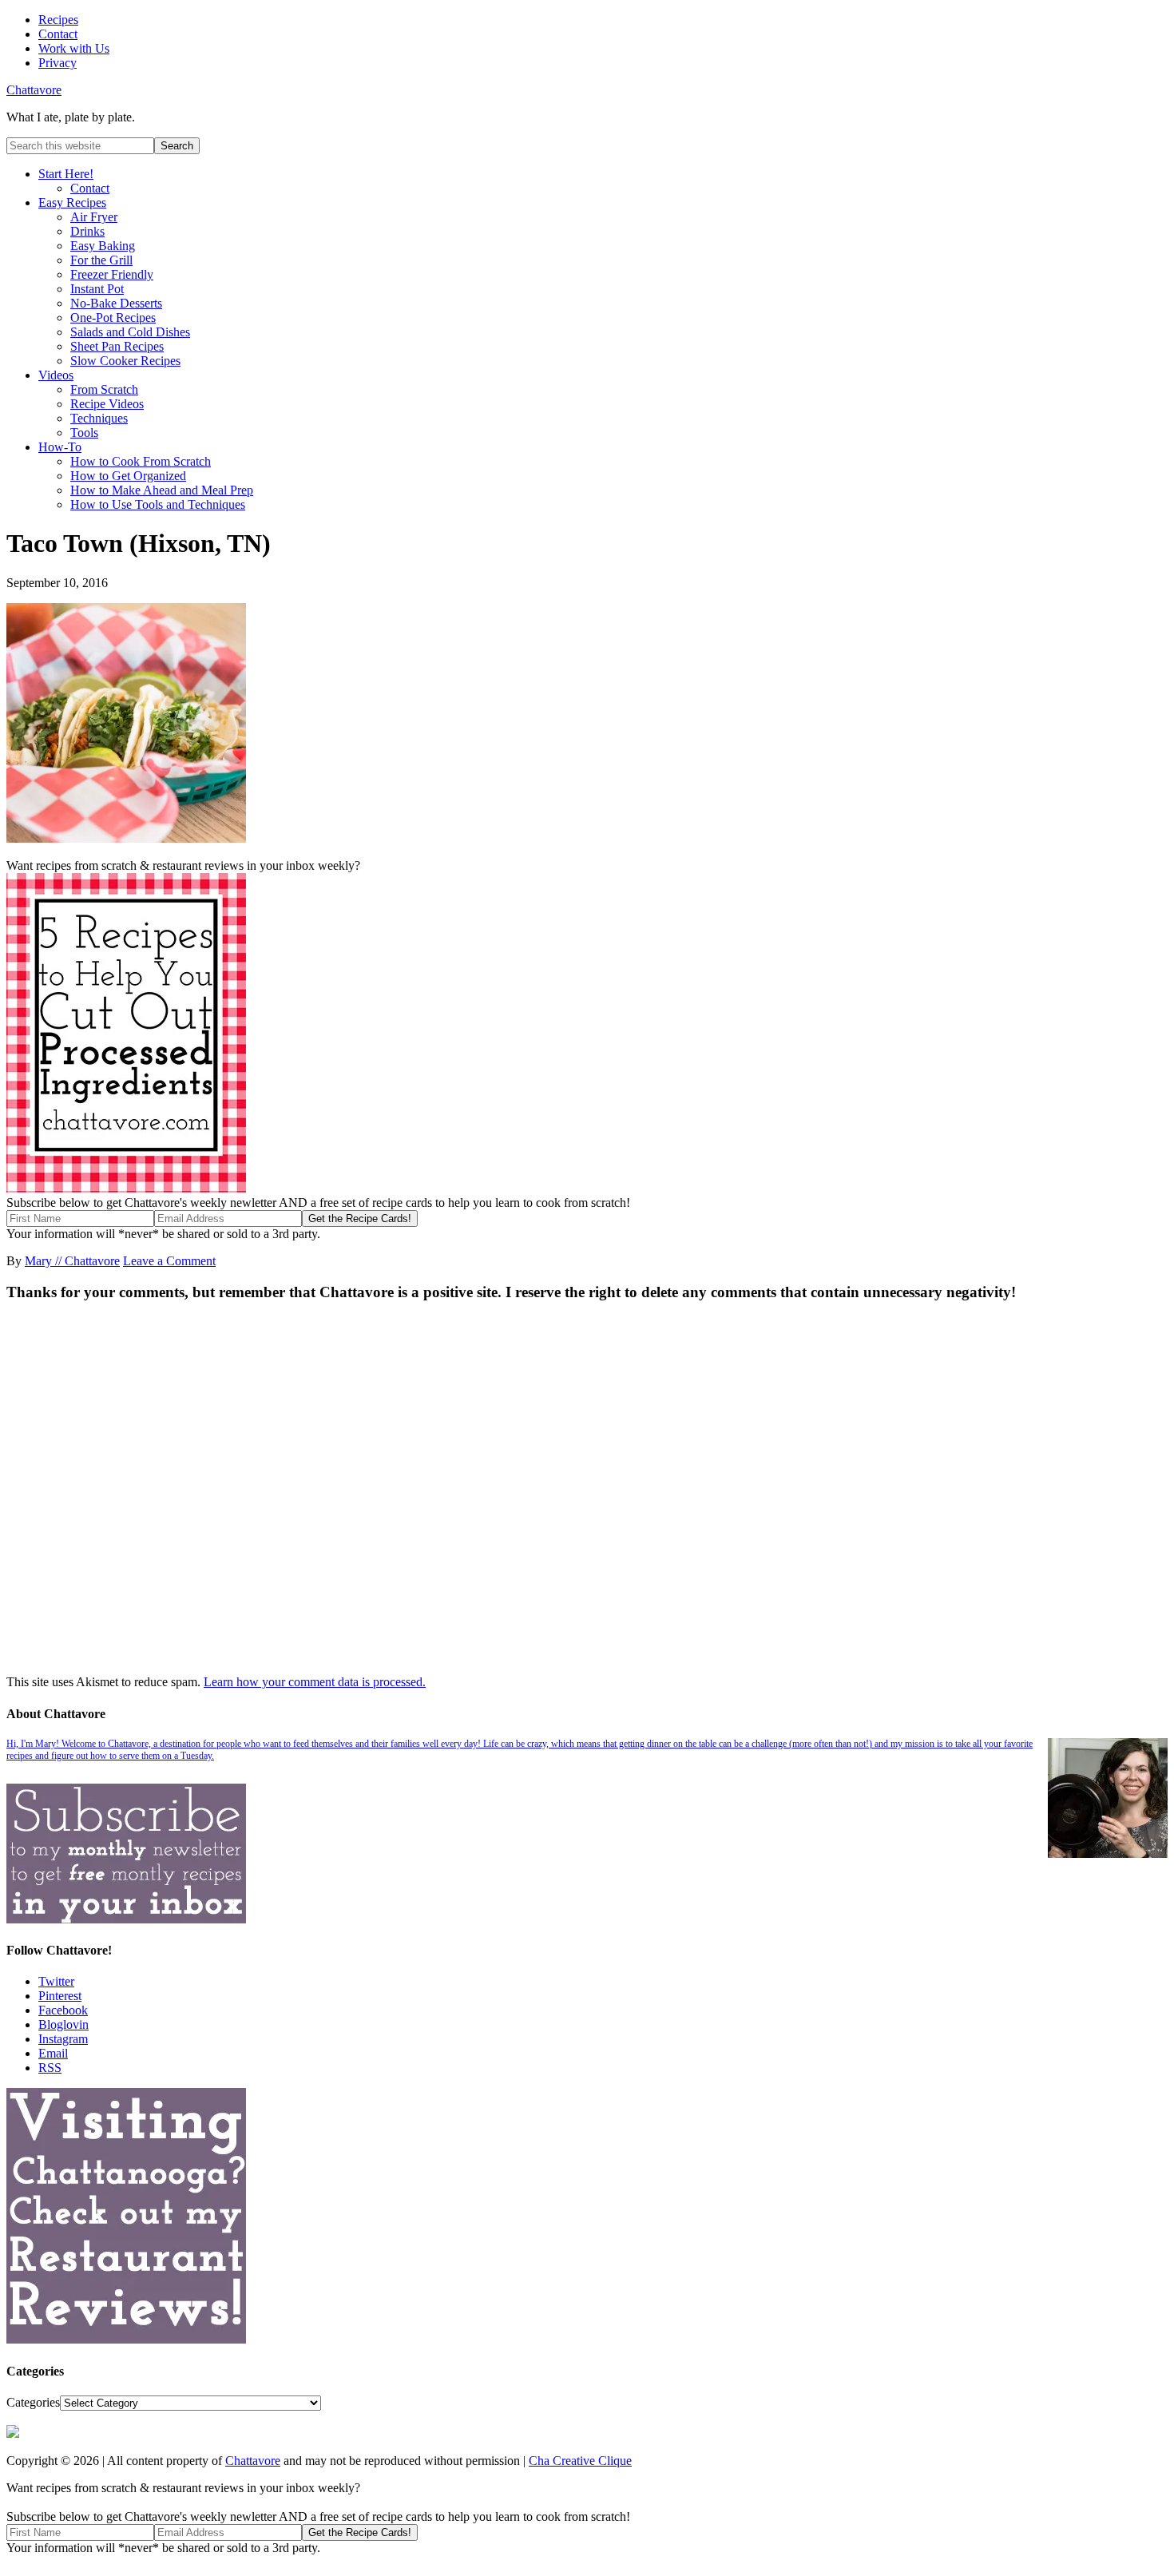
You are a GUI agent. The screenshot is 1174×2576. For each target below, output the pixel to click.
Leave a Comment (169, 1261)
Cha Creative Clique (580, 2461)
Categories (33, 2402)
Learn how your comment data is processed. (315, 1682)
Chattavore (34, 90)
